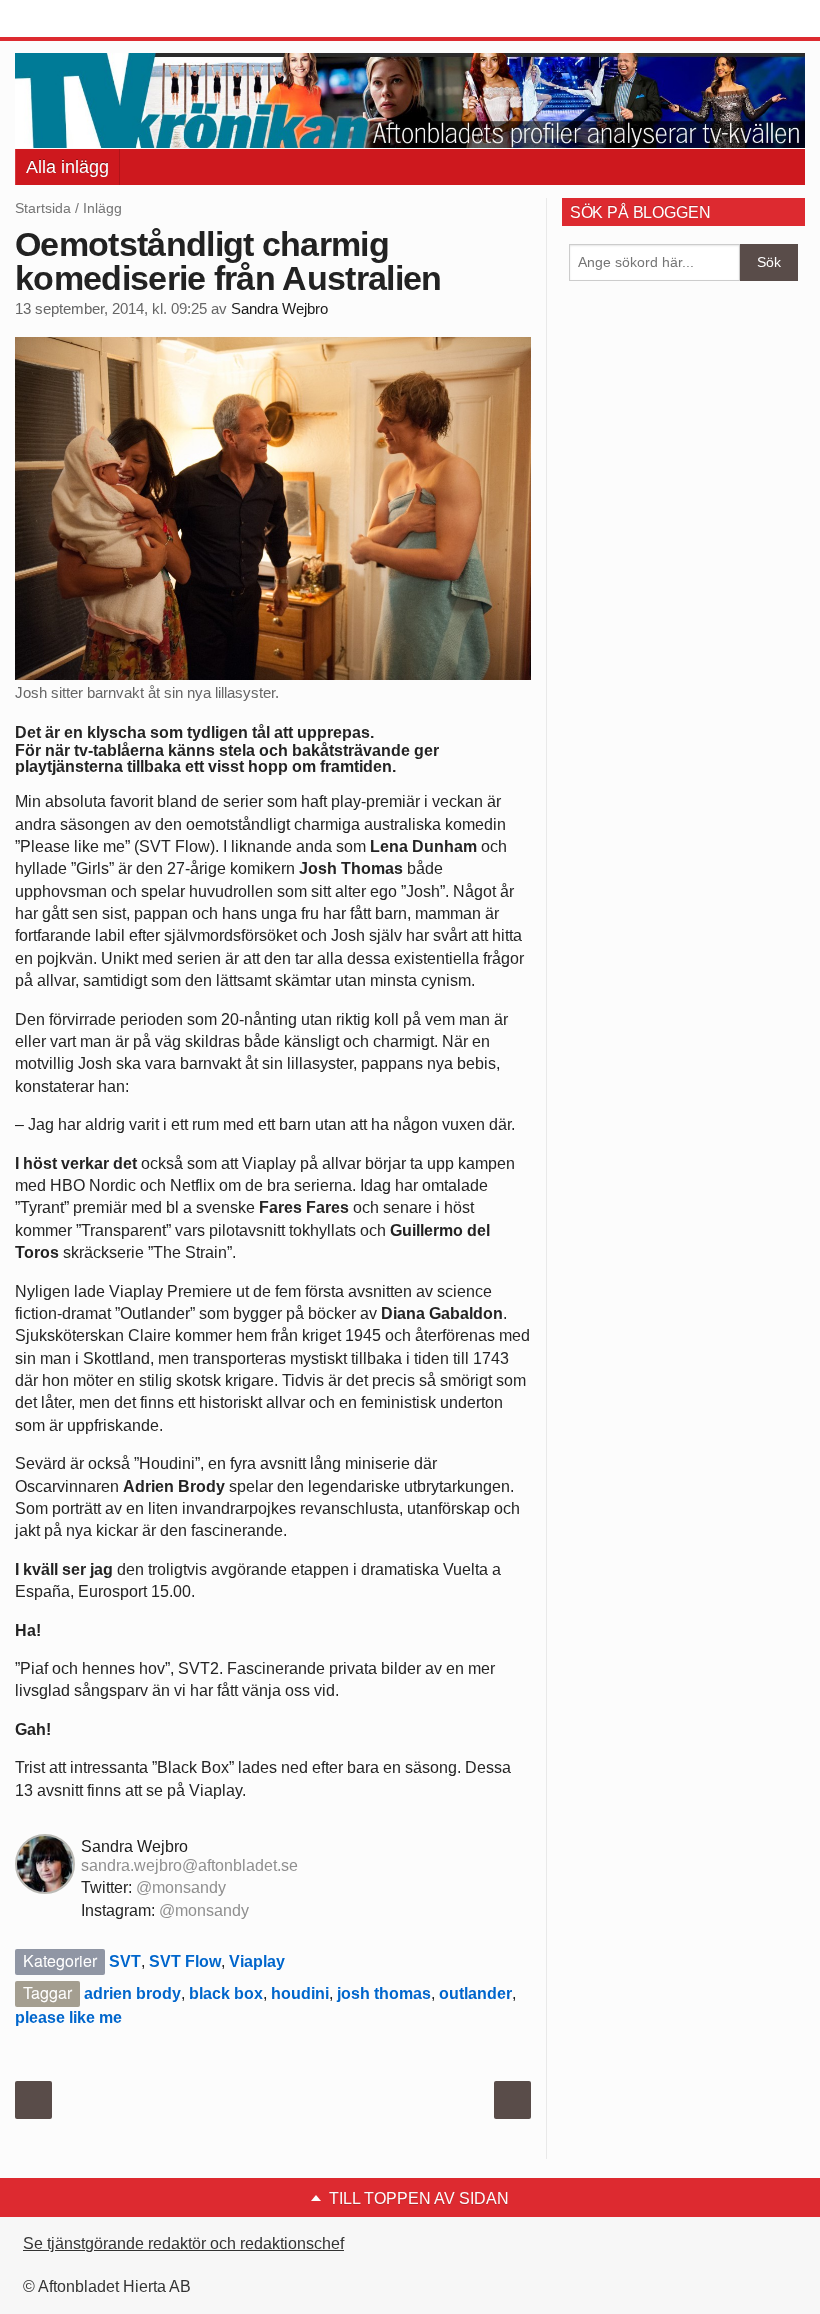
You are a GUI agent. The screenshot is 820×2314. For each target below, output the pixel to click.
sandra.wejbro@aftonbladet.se (189, 1865)
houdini (300, 1993)
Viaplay (257, 1961)
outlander (475, 1993)
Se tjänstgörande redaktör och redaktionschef (183, 2243)
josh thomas (384, 1993)
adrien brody (132, 1993)
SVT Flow (185, 1961)
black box (226, 1993)
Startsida (43, 208)
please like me (68, 2017)
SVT (125, 1961)
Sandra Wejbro (279, 309)
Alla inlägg (67, 167)
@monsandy (181, 1887)
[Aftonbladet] (90, 20)
